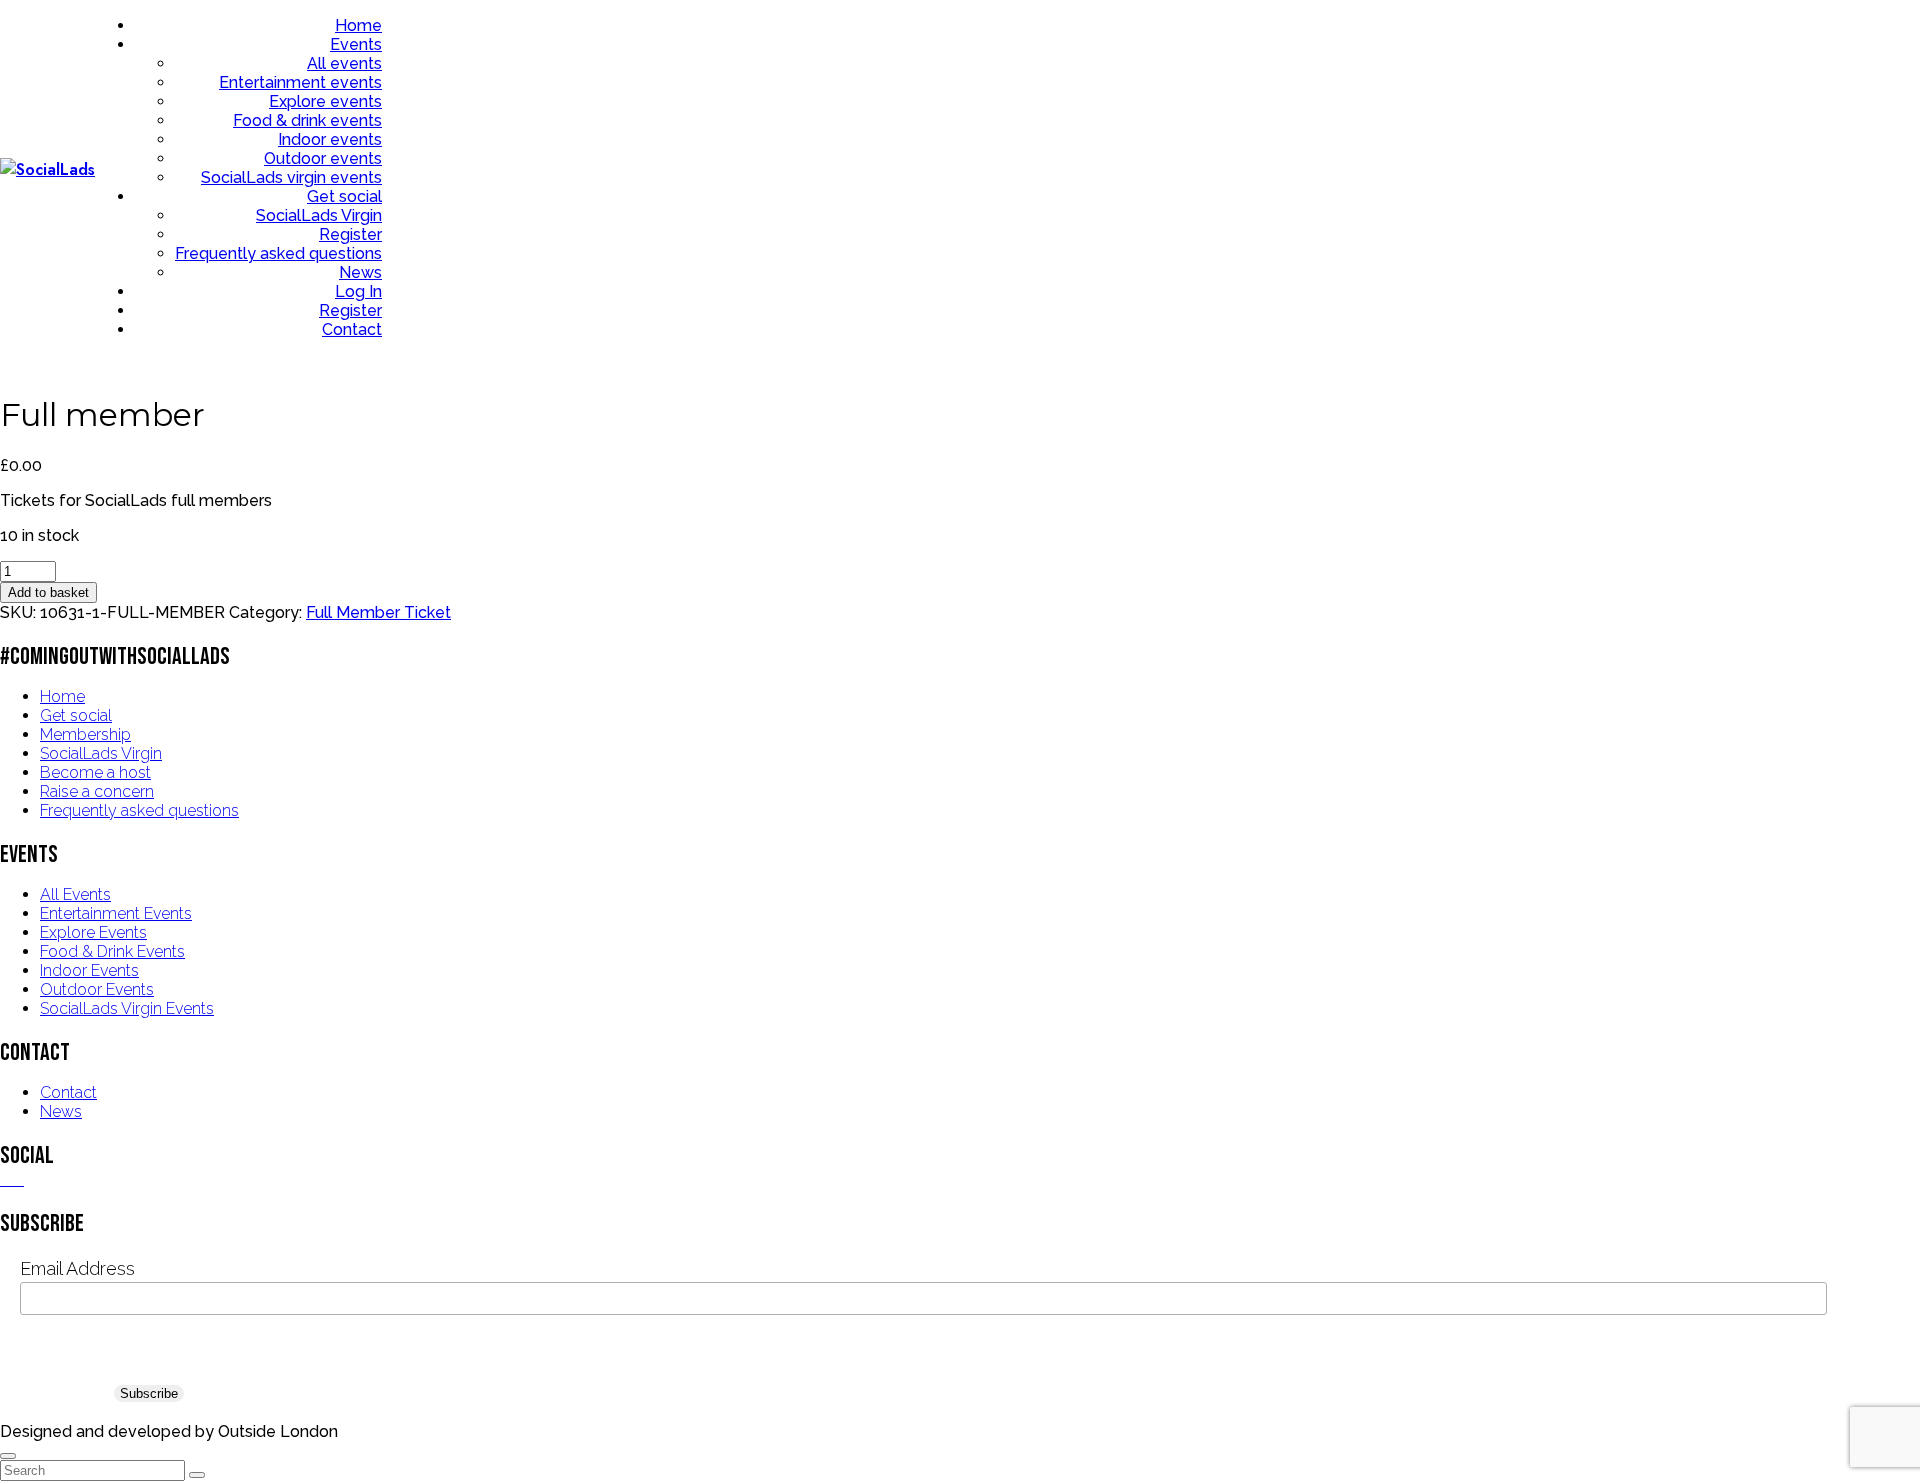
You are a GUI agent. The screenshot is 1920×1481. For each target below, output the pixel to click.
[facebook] (6, 1179)
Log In (358, 291)
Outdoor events (323, 158)
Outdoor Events (97, 989)
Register (350, 234)
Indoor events (330, 139)
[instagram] (18, 1179)
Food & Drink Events (112, 951)
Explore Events (93, 932)
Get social (344, 196)
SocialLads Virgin (319, 215)
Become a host (95, 772)
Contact (352, 329)
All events (344, 63)
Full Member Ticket (378, 612)
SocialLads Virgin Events (127, 1008)
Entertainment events (300, 82)
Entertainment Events (116, 913)
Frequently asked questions (278, 253)
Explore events (325, 101)
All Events (75, 894)
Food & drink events (307, 120)
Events (356, 44)
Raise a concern (97, 791)
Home (358, 25)
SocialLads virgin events (291, 177)
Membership (85, 734)
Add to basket (48, 592)
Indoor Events (89, 970)
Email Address (77, 1268)
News (360, 272)
